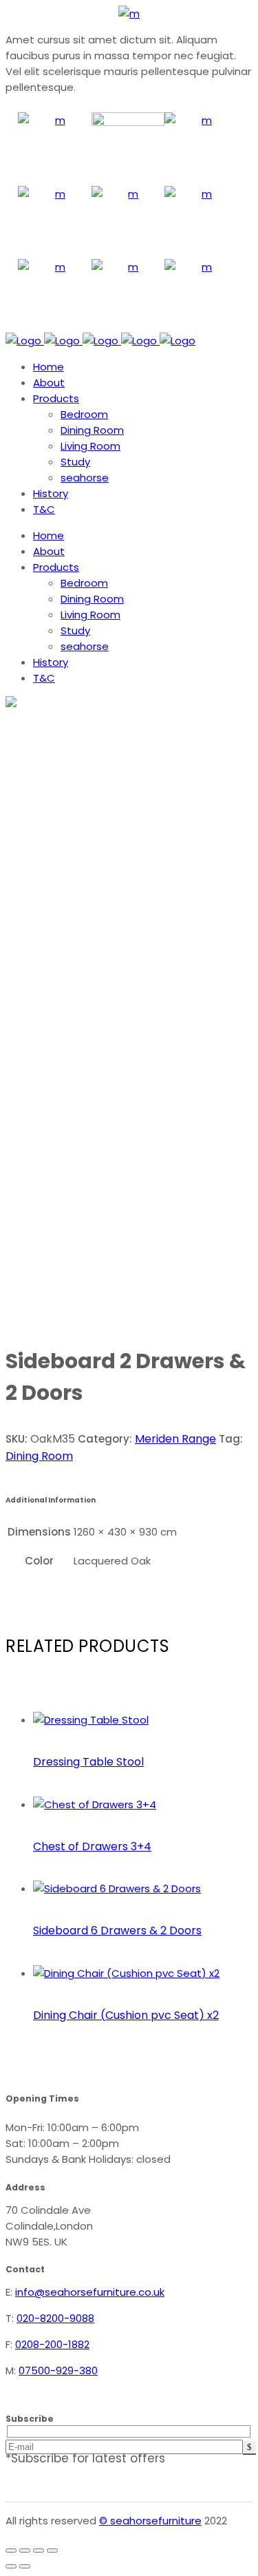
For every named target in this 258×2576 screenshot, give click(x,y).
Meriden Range (175, 1439)
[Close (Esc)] (52, 2551)
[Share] (39, 2551)
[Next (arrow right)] (25, 2566)
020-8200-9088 (55, 2318)
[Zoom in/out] (11, 2551)
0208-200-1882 (52, 2344)
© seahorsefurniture (150, 2521)
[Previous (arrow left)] (11, 2566)
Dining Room (39, 1456)
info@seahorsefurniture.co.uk (90, 2292)
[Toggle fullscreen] (25, 2551)
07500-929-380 (58, 2370)
